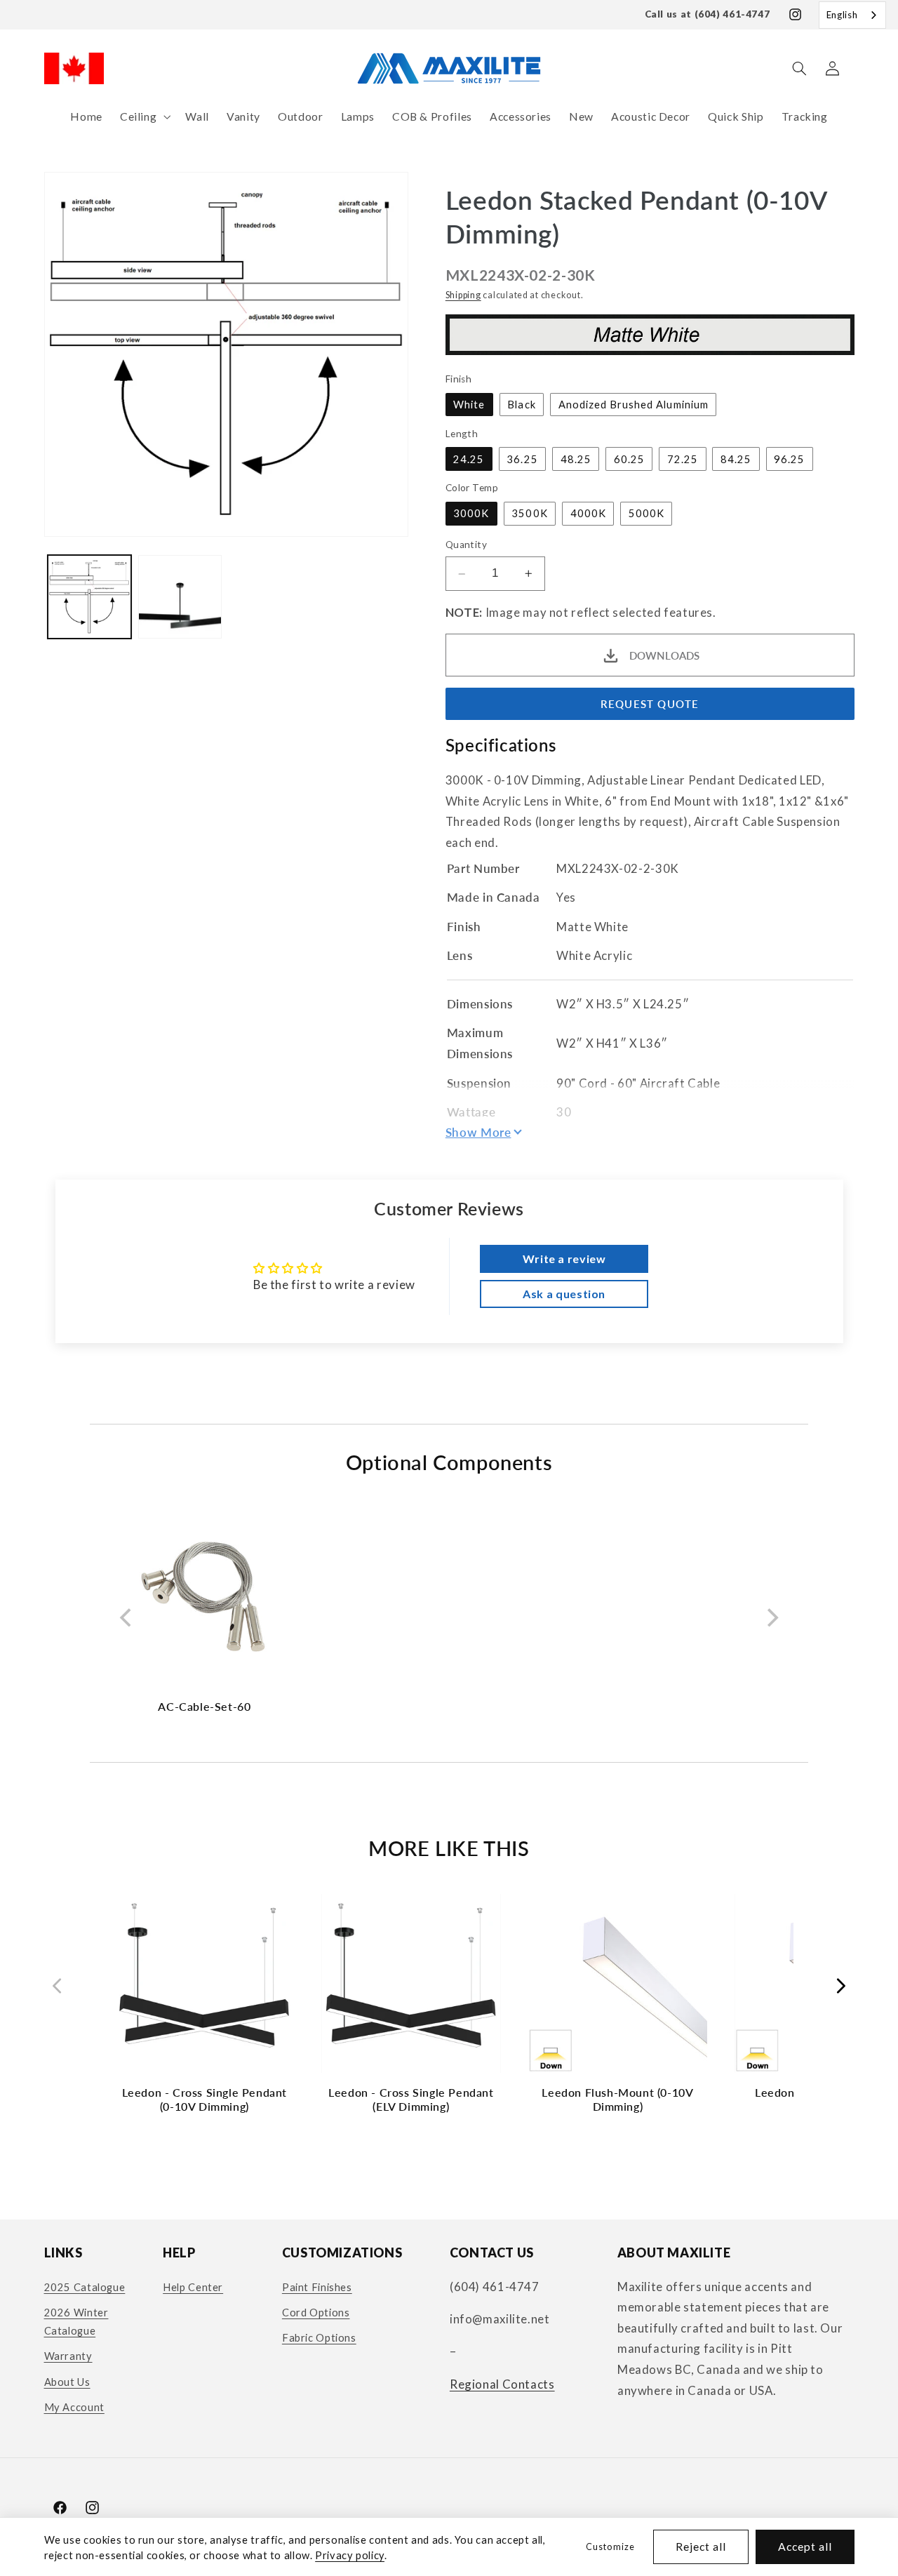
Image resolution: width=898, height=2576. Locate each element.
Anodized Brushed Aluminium (634, 404)
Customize (610, 2547)
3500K (529, 514)
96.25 (789, 459)
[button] (143, 117)
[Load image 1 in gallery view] (89, 597)
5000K (646, 514)
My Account (74, 2407)
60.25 (629, 459)
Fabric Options (319, 2338)
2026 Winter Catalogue (76, 2321)
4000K (588, 514)
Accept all (805, 2546)
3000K (471, 514)
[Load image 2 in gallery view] (180, 597)
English (842, 15)
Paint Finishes (317, 2287)
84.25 (736, 459)
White (469, 404)
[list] (449, 1618)
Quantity (466, 545)
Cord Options (316, 2312)
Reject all (701, 2546)
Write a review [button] (564, 1259)
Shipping (463, 295)
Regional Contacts (502, 2384)
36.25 (522, 459)
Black (521, 404)
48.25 (576, 459)
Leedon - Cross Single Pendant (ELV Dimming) (411, 2099)
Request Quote (650, 704)
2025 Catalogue (85, 2287)
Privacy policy (350, 2555)
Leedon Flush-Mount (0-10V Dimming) (617, 2099)
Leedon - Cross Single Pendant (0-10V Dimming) (205, 2099)
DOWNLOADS (664, 655)
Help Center (193, 2287)
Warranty (68, 2356)
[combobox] (852, 15)
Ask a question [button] (564, 1294)
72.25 (683, 459)
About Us (67, 2382)
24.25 (469, 459)
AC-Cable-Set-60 (204, 1706)
